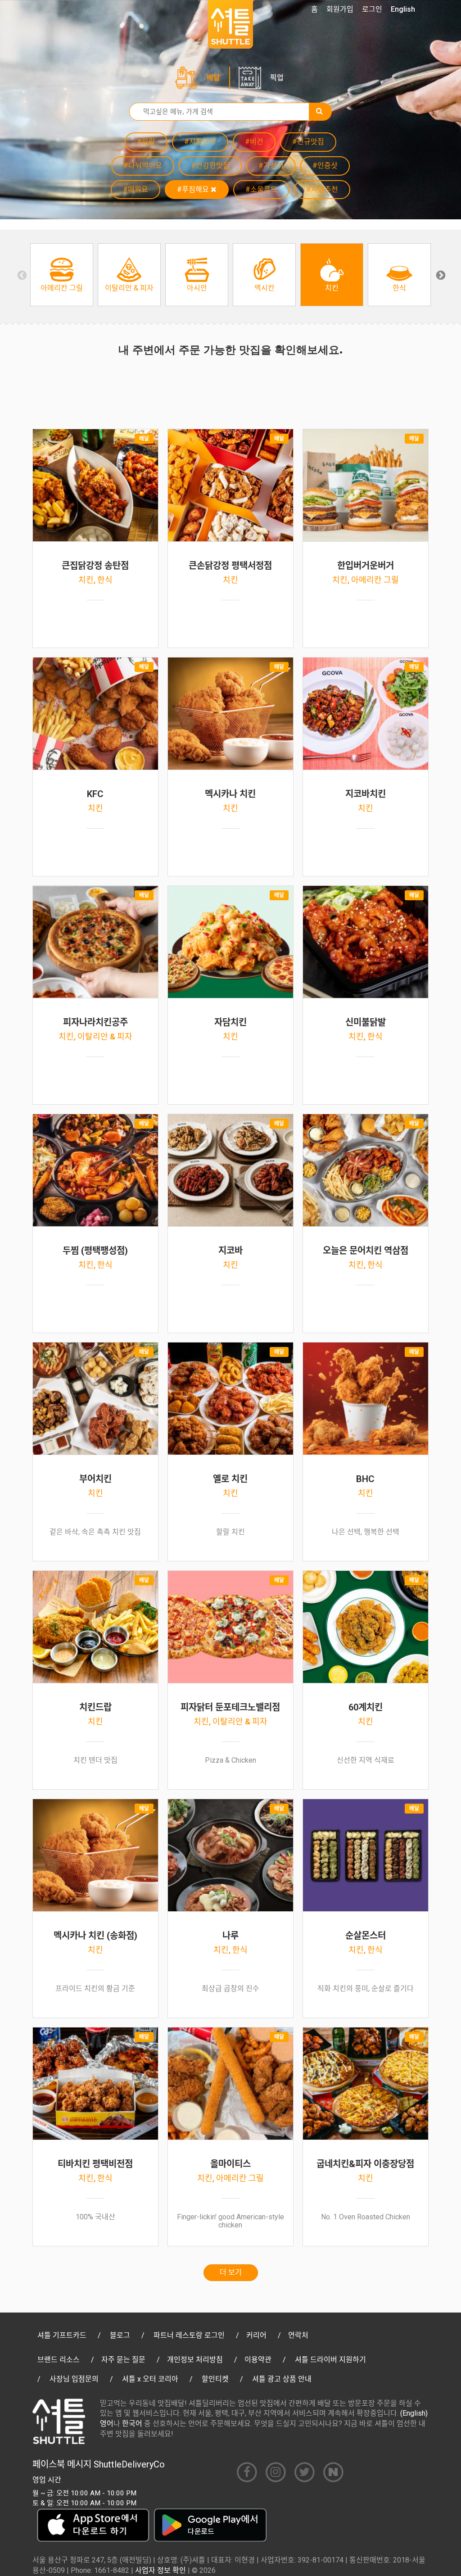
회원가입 (340, 9)
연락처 (298, 2335)
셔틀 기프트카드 (62, 2335)
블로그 (120, 2335)
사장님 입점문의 (74, 2379)
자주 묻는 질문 (123, 2360)
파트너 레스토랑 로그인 (189, 2335)
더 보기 (231, 2272)
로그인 (372, 9)
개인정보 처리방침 (195, 2360)
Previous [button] (21, 275)
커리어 (256, 2335)
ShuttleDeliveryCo (129, 2464)
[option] (62, 275)
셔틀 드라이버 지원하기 (330, 2360)
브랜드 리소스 (59, 2360)
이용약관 (258, 2360)
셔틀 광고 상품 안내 (282, 2379)
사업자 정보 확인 (160, 2570)
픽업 (277, 78)
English (403, 9)
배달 (213, 78)
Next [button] (440, 275)
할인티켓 (215, 2379)
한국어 (132, 2424)
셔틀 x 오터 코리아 (150, 2379)
